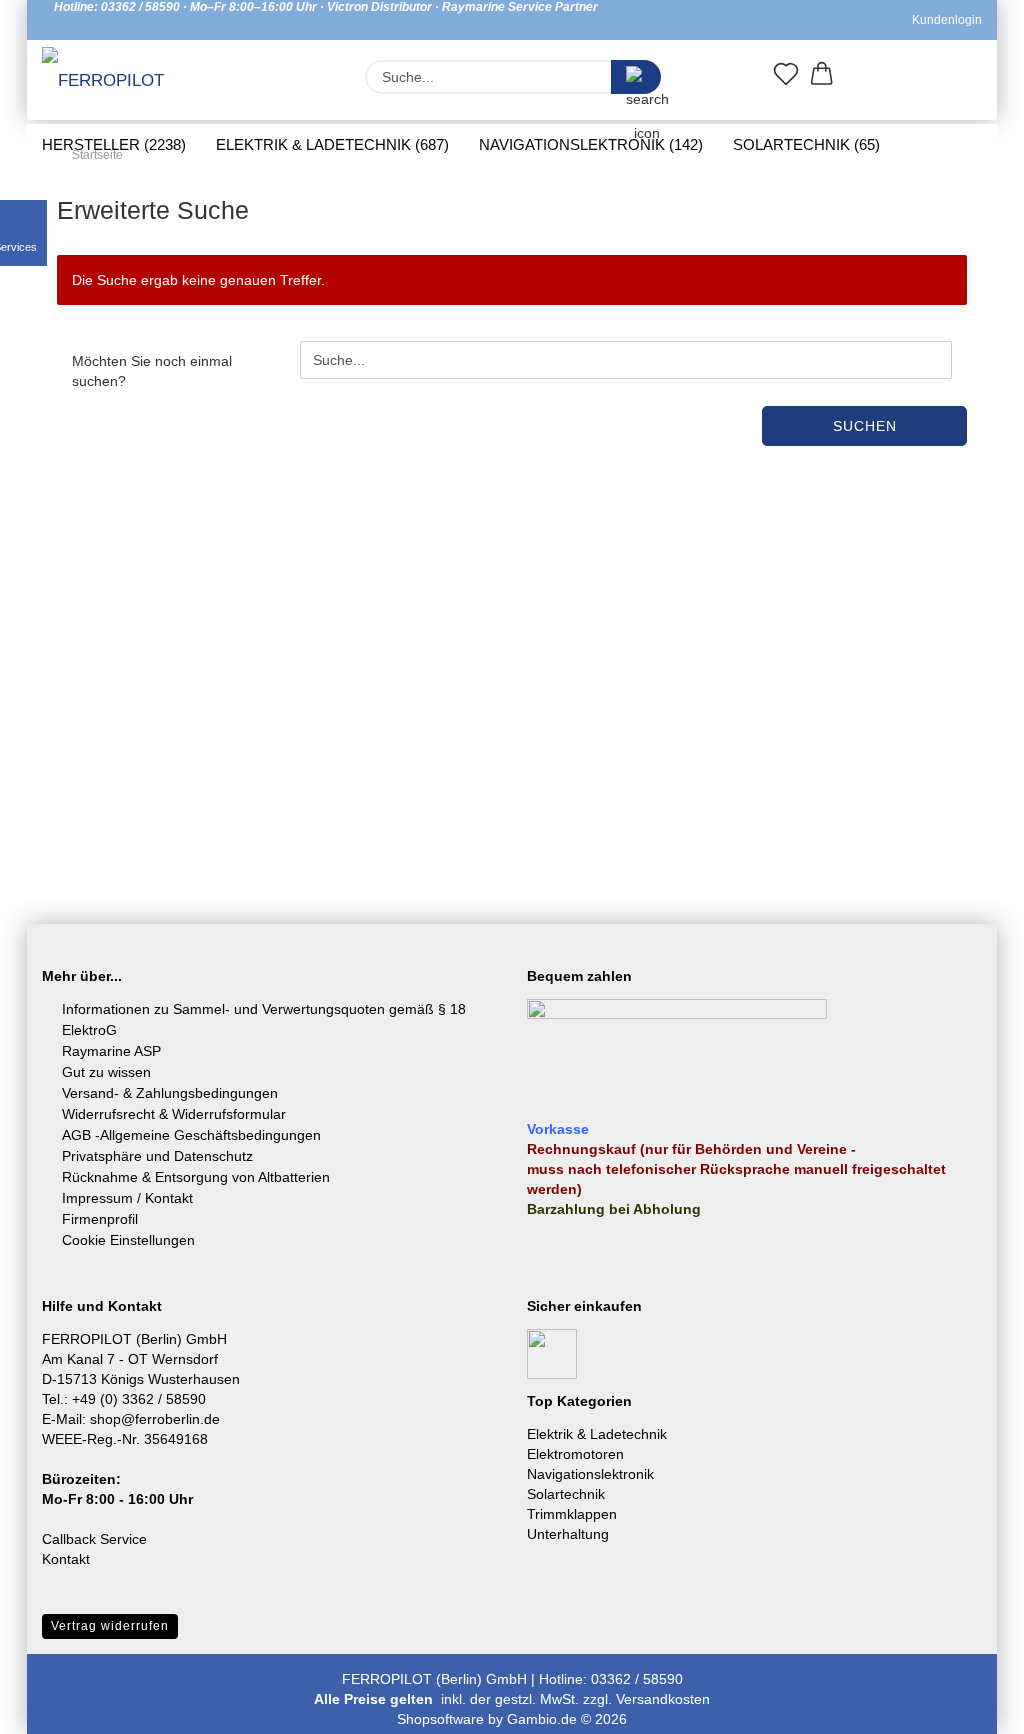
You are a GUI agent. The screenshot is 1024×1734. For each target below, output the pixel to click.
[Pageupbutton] (969, 1704)
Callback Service (94, 1539)
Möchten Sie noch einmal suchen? (152, 371)
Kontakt (66, 1559)
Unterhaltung (568, 1534)
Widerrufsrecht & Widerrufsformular (174, 1114)
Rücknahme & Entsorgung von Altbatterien (196, 1177)
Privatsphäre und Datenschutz (157, 1156)
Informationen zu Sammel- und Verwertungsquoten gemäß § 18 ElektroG (264, 1019)
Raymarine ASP (111, 1051)
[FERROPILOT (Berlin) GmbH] (115, 82)
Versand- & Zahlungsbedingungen (170, 1093)
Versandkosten (663, 1699)
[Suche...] (636, 77)
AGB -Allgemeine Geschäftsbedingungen (191, 1135)
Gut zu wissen (106, 1072)
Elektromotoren (575, 1454)
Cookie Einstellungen (128, 1240)
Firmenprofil (100, 1219)
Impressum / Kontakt (127, 1198)
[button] (822, 78)
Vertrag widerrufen (110, 1626)
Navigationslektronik (590, 1474)
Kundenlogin (944, 20)
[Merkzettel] (786, 78)
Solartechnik (566, 1494)
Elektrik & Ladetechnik (597, 1434)
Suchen (865, 426)
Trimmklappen (572, 1514)
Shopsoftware (440, 1719)
